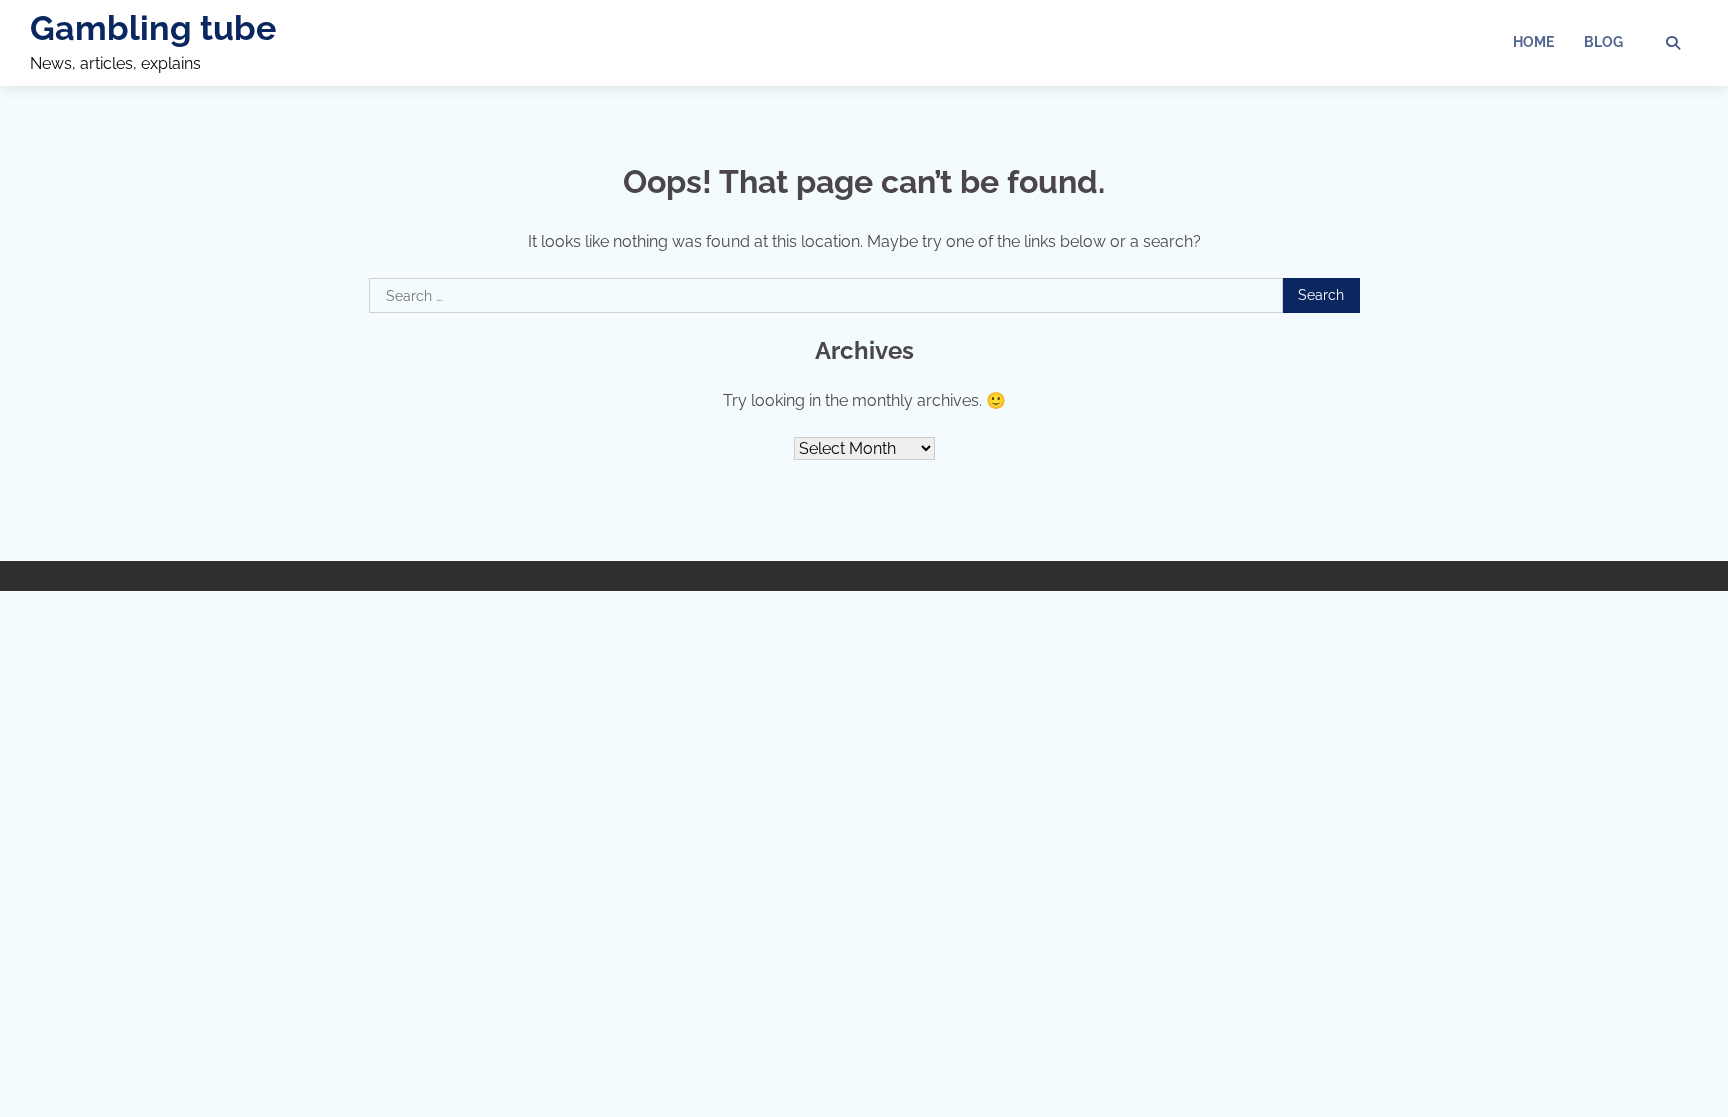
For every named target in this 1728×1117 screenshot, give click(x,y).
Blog (1603, 42)
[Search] (1673, 43)
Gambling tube (153, 28)
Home (1533, 42)
